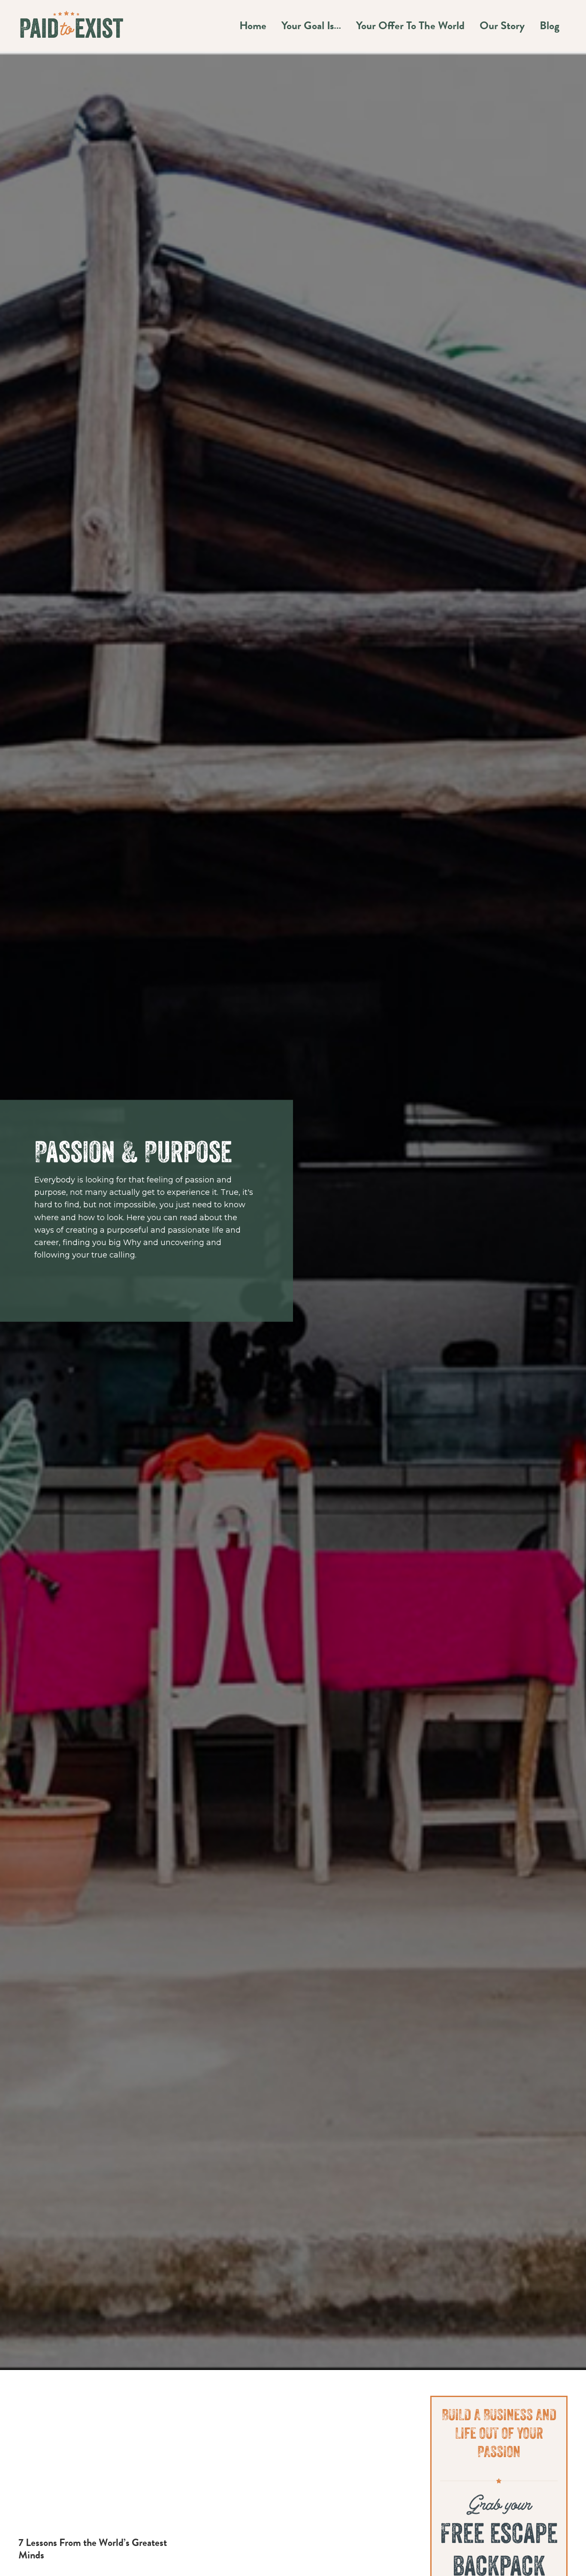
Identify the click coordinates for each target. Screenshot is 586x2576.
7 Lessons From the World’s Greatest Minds (93, 2549)
